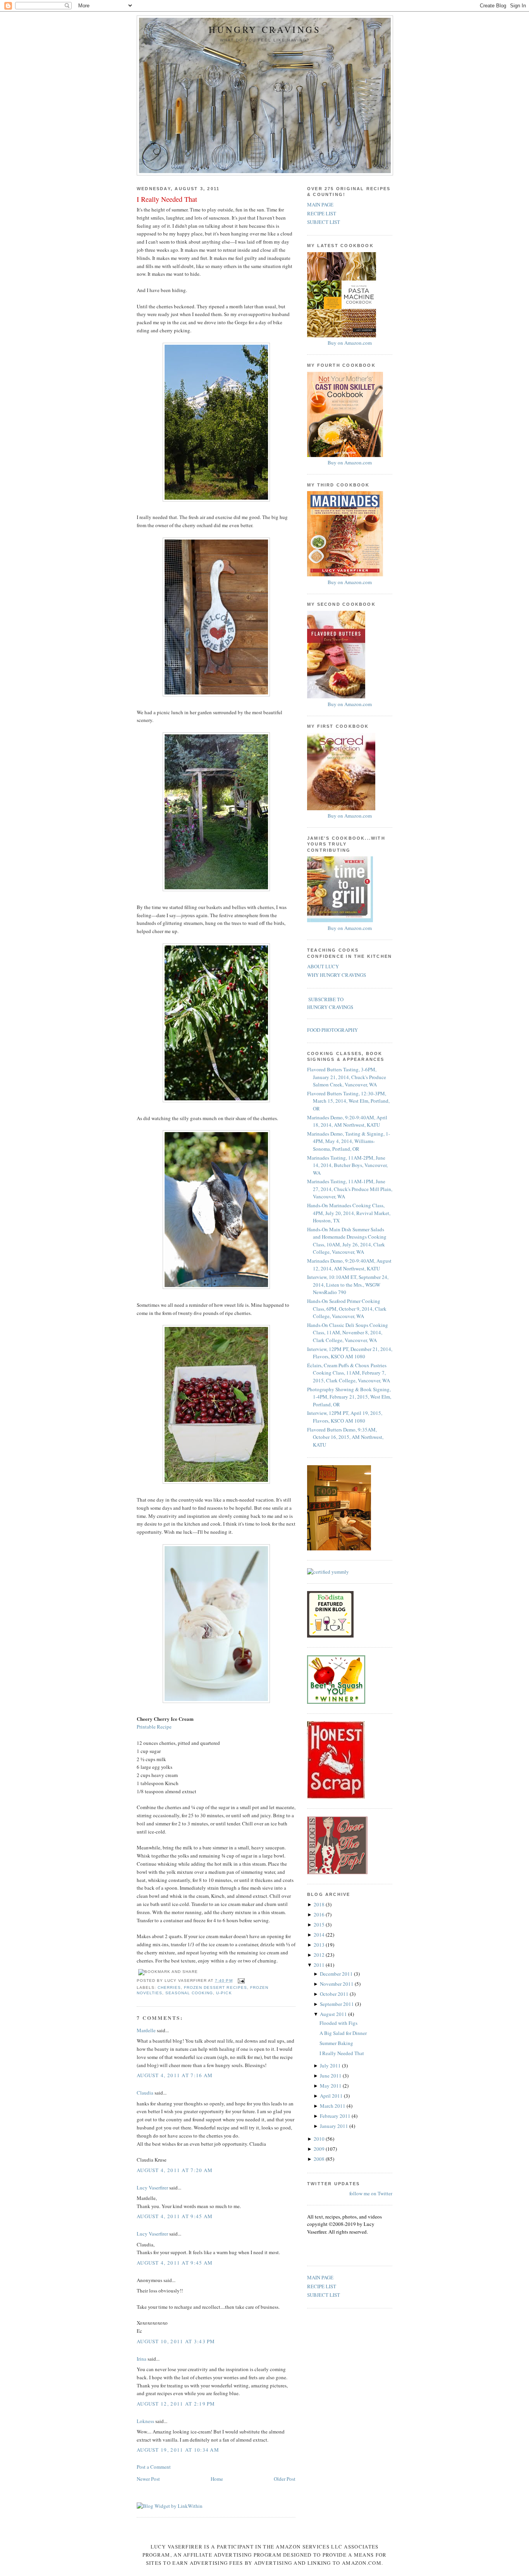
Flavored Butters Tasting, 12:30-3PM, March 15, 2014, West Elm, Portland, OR (348, 1101)
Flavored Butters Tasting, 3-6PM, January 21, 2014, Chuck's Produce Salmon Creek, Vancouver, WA (347, 1077)
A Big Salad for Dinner (343, 2033)
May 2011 (331, 2086)
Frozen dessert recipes (215, 1987)
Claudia (145, 2093)
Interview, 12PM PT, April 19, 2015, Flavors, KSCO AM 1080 (345, 1417)
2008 (320, 2159)
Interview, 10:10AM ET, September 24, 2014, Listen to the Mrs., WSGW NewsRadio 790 (348, 1285)
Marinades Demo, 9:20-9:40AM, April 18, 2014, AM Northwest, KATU (347, 1121)
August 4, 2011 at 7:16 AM (175, 2075)
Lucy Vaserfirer (152, 2188)
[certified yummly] (328, 1572)
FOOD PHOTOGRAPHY (332, 1030)
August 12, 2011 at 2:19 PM (176, 2404)
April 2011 (332, 2096)
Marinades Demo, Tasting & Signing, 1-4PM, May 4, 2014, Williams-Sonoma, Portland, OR (349, 1141)
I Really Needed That (167, 199)
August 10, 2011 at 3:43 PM (176, 2341)
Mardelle (146, 2030)
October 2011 (335, 1994)
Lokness (145, 2421)
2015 (320, 1925)
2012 (320, 1955)
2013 (320, 1945)
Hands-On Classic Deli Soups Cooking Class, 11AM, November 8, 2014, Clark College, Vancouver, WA (348, 1333)
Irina (142, 2359)
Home (217, 2479)
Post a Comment (154, 2467)
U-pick (224, 1993)
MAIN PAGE (320, 204)
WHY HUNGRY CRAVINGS (337, 975)
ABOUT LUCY (323, 966)
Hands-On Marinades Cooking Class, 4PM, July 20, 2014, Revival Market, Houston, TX (349, 1213)
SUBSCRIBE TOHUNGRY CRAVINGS (330, 1003)
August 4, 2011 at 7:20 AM (175, 2170)
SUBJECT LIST (324, 222)
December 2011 (337, 1974)
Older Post (285, 2479)
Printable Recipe (154, 1727)
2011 (320, 1965)
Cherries (169, 1987)
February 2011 (336, 2116)
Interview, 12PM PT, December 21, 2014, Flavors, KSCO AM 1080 (350, 1353)
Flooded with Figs (338, 2023)
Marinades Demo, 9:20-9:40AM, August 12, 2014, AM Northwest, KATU (349, 1265)
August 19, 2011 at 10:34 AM (178, 2450)
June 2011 (331, 2076)
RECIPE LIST (322, 213)
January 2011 (335, 2126)
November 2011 (337, 1984)
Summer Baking (336, 2043)
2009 (320, 2149)
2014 (320, 1935)
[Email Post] (240, 1981)
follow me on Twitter (371, 2193)
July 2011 (331, 2066)
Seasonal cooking (189, 1993)
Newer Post (148, 2479)
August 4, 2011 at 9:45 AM (175, 2216)
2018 (320, 1904)
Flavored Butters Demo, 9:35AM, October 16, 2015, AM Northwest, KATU (345, 1437)
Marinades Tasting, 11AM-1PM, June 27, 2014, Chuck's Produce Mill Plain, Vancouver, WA (350, 1189)
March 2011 (333, 2106)
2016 (320, 1914)
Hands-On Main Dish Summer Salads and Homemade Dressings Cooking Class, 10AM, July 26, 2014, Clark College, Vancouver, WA (347, 1241)
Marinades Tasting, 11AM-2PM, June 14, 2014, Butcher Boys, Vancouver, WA (347, 1165)
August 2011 (334, 2014)
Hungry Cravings (265, 30)
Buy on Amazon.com (350, 343)
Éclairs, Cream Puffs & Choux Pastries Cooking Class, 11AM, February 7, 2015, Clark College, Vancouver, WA (349, 1373)
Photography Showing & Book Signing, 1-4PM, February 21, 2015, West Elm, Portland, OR (349, 1397)
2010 (320, 2139)
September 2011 (337, 2004)
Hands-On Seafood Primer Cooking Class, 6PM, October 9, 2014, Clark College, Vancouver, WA (347, 1309)
